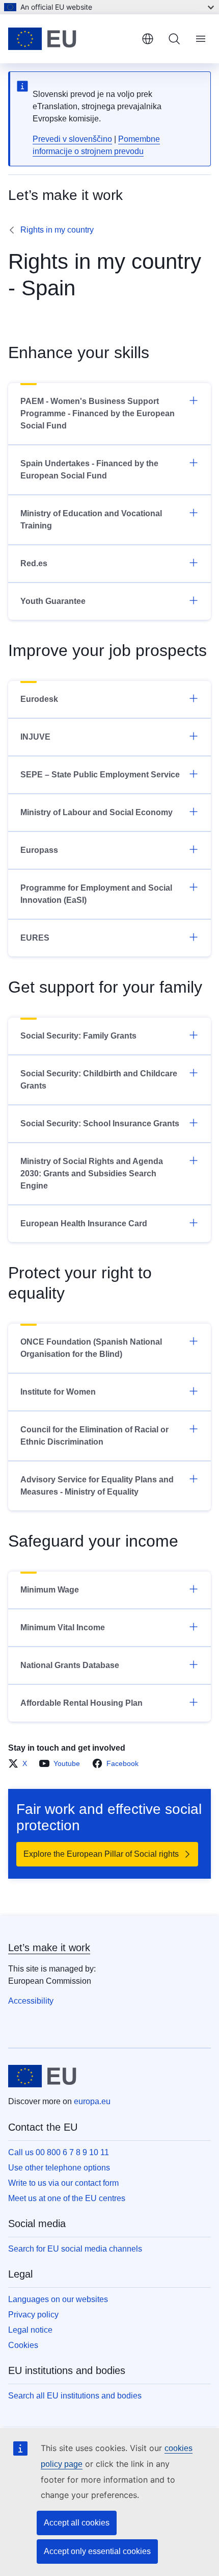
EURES (35, 938)
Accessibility (31, 2001)
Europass (39, 850)
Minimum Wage (50, 1590)
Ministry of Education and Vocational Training (91, 520)
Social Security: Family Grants (78, 1036)
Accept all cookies (77, 2523)
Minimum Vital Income (63, 1627)
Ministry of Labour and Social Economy (97, 812)
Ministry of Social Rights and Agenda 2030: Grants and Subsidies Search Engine (92, 1173)
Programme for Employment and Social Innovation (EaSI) (96, 894)
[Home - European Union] (71, 39)
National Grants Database (70, 1665)
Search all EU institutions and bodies (75, 2396)
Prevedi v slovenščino (72, 139)
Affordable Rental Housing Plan (81, 1703)
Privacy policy (33, 2315)
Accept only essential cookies (97, 2551)
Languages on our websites (58, 2299)
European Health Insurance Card (84, 1223)
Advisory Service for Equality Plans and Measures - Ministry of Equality (97, 1486)
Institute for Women (58, 1392)
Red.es (34, 563)
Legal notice (30, 2330)
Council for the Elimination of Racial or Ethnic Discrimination (94, 1436)
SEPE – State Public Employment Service (100, 775)
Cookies (23, 2345)
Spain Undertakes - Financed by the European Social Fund (89, 470)
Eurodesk (39, 699)
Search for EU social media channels (75, 2249)
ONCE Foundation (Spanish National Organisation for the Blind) (91, 1348)
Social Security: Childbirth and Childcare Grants (99, 1080)
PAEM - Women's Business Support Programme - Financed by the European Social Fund (98, 413)
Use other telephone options (59, 2168)
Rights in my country (57, 230)
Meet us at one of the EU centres (67, 2198)
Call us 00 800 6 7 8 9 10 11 (59, 2152)
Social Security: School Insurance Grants (100, 1123)
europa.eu (92, 2101)
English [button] (148, 39)
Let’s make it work (49, 1948)
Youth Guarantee (53, 601)
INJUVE (35, 737)
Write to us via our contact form (63, 2183)
